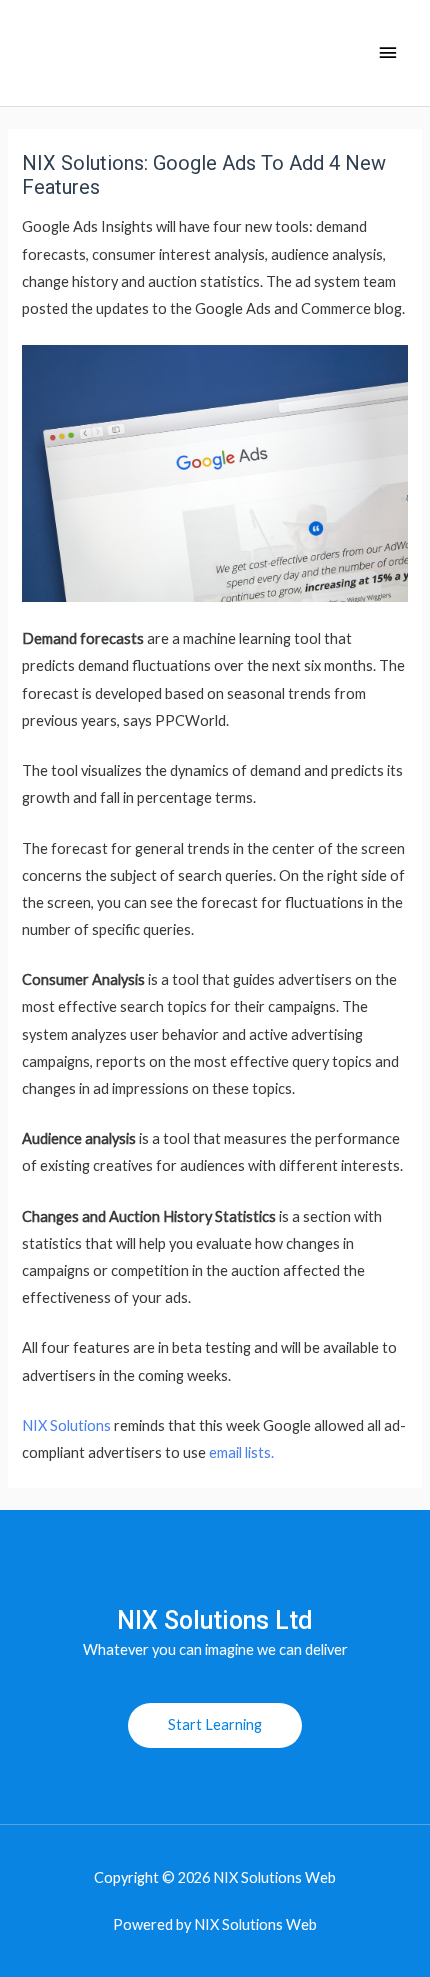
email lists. (240, 1452)
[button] (215, 1725)
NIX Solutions (66, 1425)
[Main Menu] (388, 53)
